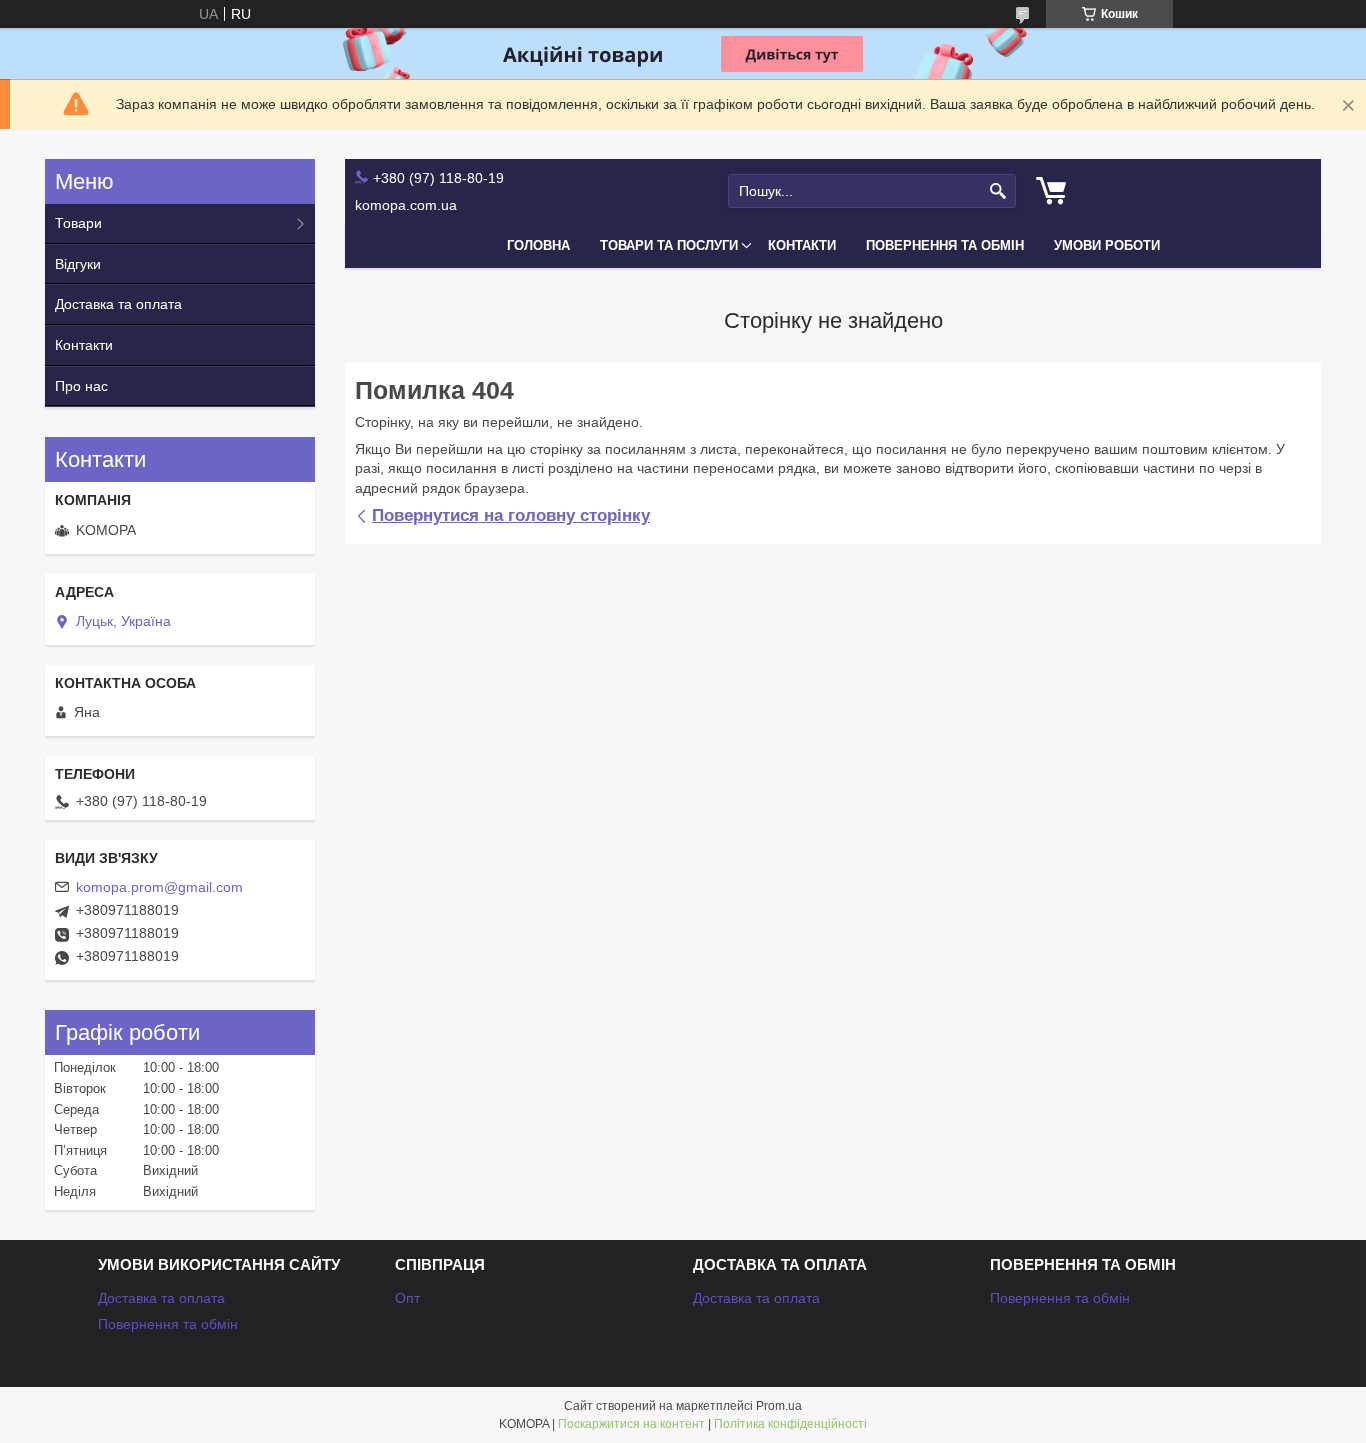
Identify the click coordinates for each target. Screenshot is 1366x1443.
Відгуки (78, 264)
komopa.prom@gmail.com (159, 887)
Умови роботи (1107, 245)
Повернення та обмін (945, 245)
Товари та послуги (669, 245)
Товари (78, 223)
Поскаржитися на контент (631, 1424)
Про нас (81, 386)
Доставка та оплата (118, 304)
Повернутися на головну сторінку (511, 515)
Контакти (802, 245)
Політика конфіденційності (790, 1424)
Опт (407, 1298)
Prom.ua (779, 1406)
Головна (538, 245)
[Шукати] (998, 191)
